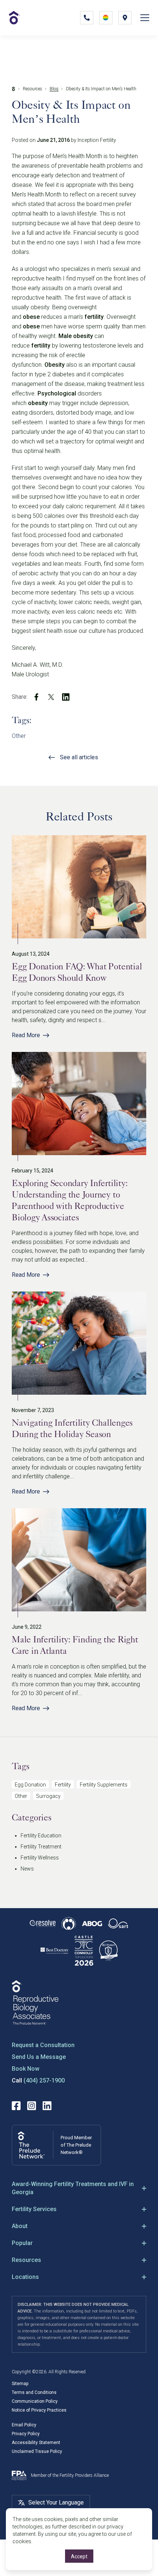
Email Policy (24, 2425)
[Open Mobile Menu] (145, 18)
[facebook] (36, 697)
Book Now (26, 2069)
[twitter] (51, 697)
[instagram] (32, 2106)
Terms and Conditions (34, 2392)
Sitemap (20, 2384)
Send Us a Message (39, 2057)
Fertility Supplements (104, 1785)
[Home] (14, 89)
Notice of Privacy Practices (39, 2410)
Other (19, 736)
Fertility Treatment (41, 1847)
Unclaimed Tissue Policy (37, 2451)
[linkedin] (66, 697)
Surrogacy (48, 1796)
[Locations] (125, 18)
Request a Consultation (43, 2045)
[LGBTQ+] (106, 18)
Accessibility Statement (36, 2443)
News (27, 1869)
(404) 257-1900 (44, 2080)
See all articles (79, 757)
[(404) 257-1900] (87, 18)
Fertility (63, 1785)
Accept (79, 2556)
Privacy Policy (26, 2434)
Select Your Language (56, 2502)
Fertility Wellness (40, 1858)
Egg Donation (30, 1785)
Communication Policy (35, 2401)
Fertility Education (41, 1836)
